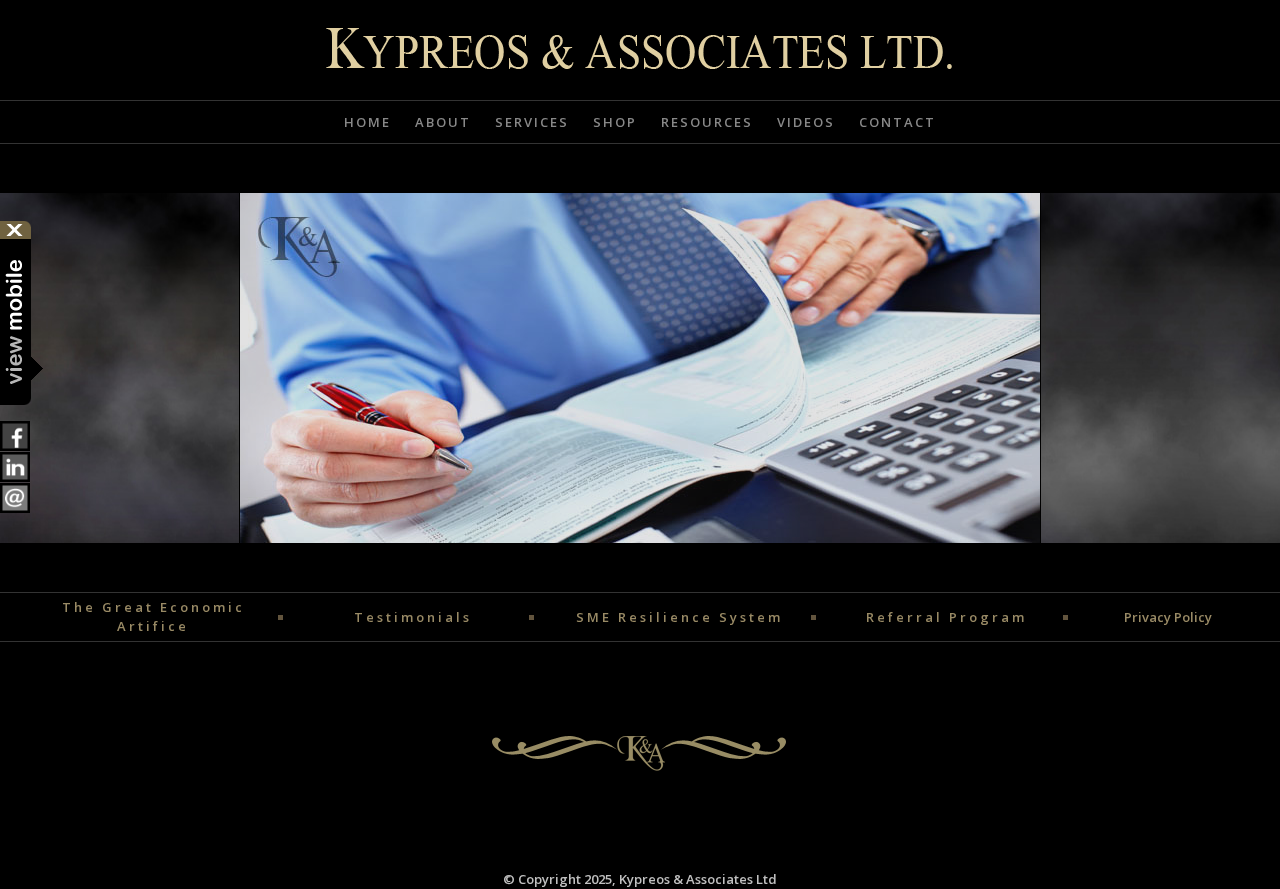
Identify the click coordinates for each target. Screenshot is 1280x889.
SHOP (615, 122)
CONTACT (897, 122)
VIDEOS (806, 122)
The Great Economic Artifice (153, 616)
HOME (367, 122)
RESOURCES (707, 122)
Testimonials (413, 617)
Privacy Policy (1168, 617)
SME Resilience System (679, 617)
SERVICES (532, 122)
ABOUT (443, 122)
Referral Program (946, 617)
